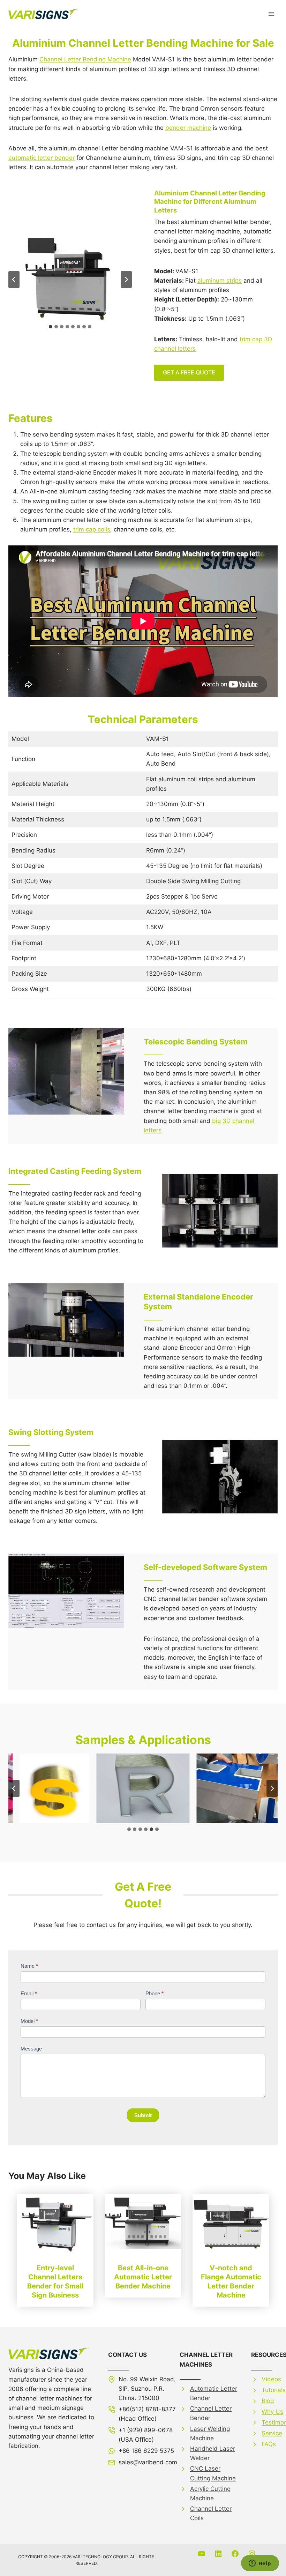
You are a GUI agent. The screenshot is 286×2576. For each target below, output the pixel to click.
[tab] (51, 327)
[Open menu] (271, 14)
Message (31, 2049)
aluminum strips (220, 281)
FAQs (269, 2444)
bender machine (188, 128)
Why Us (272, 2412)
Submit (143, 2115)
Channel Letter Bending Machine (85, 59)
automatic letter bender (42, 158)
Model (29, 2021)
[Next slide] (126, 280)
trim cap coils (92, 529)
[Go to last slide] (14, 280)
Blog (268, 2401)
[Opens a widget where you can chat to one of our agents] (260, 2564)
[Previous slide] (14, 1788)
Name (29, 1966)
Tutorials (274, 2390)
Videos (271, 2379)
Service (272, 2433)
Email (29, 1993)
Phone (155, 1993)
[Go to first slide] (272, 1788)
